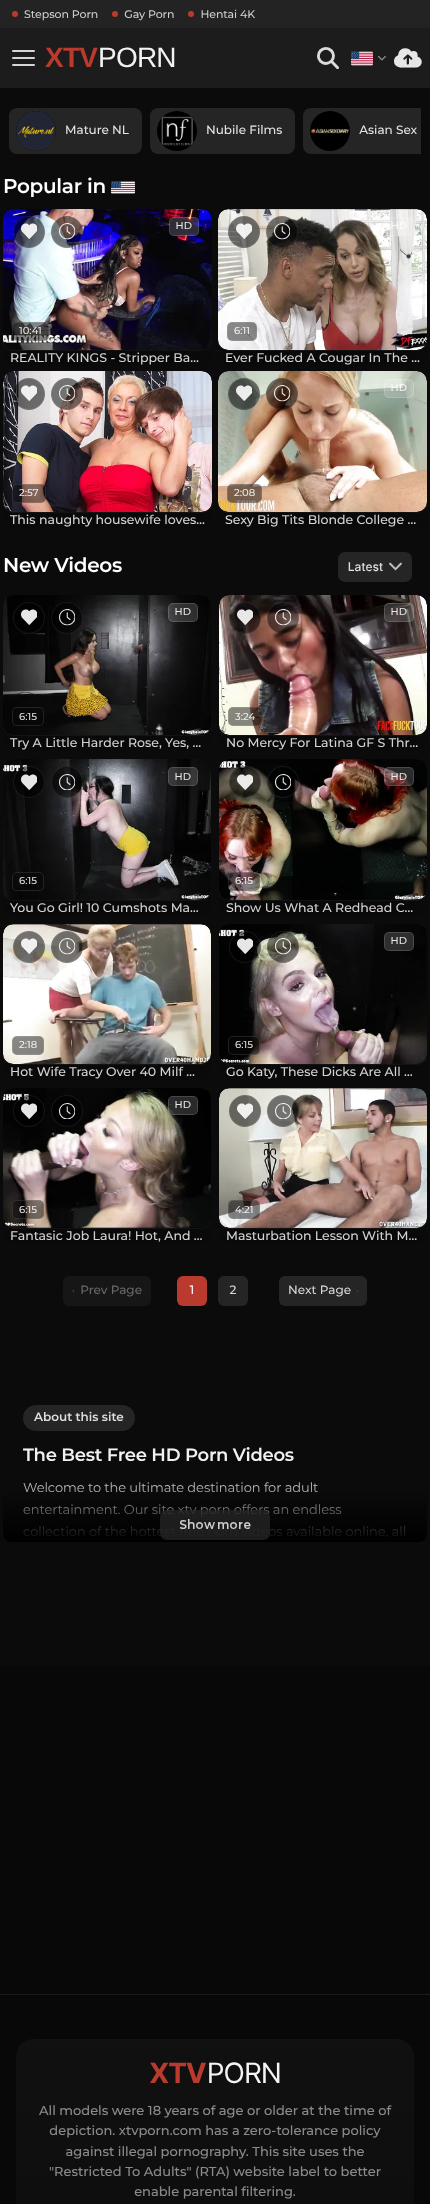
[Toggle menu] (23, 58)
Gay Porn (149, 14)
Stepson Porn (61, 14)
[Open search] (327, 58)
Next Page (319, 1290)
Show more (215, 1524)
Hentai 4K (227, 14)
